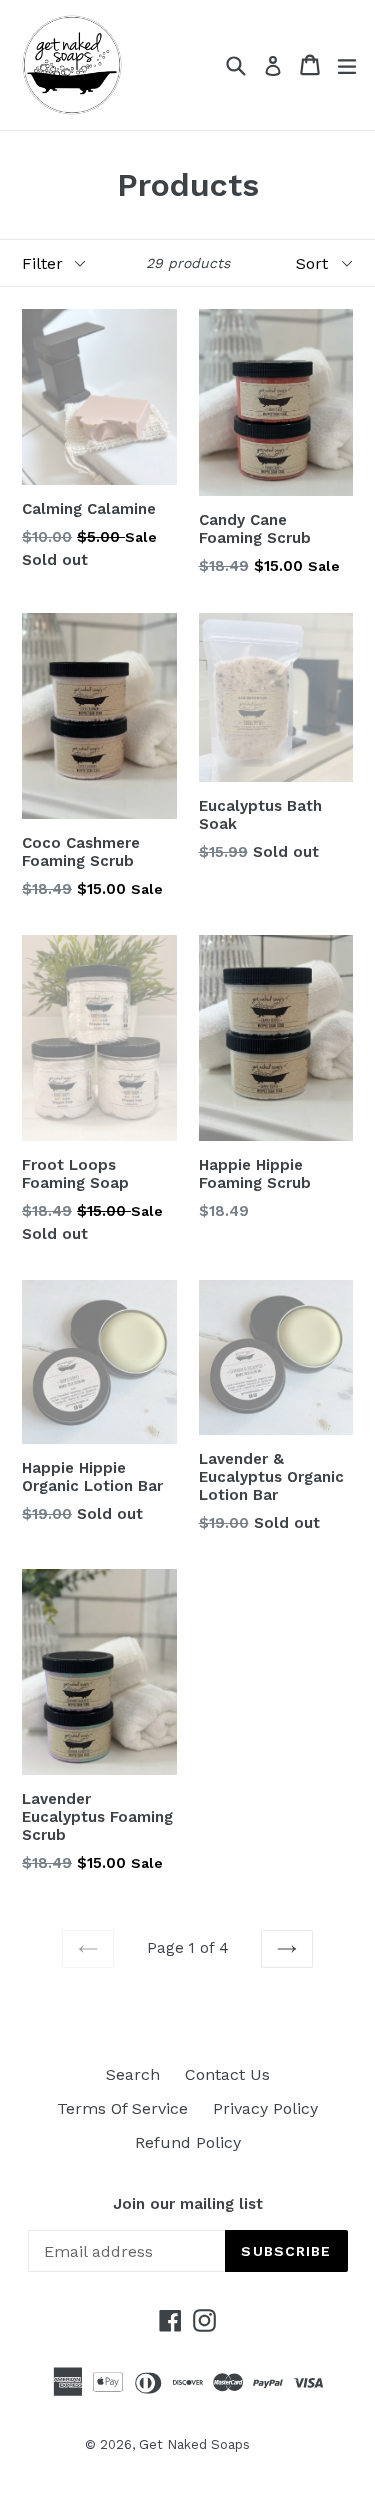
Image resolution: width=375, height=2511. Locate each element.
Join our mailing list (188, 2204)
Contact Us (227, 2074)
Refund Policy (188, 2142)
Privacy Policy (265, 2108)
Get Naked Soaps (194, 2444)
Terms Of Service (122, 2108)
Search (133, 2074)
